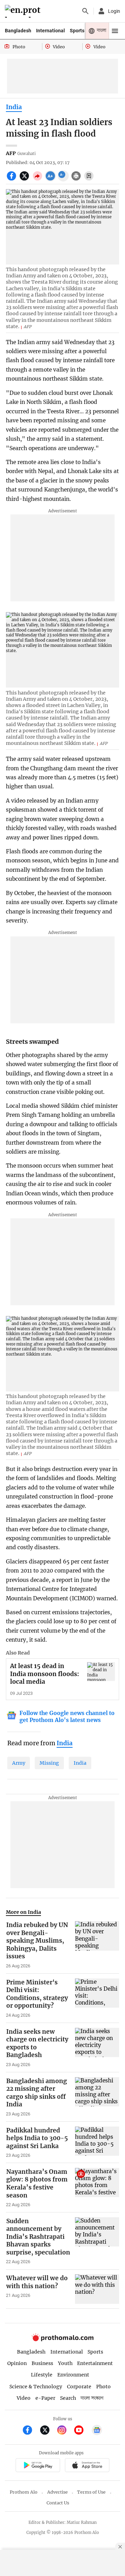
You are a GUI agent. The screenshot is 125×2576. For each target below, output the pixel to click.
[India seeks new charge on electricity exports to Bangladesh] (97, 2048)
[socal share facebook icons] (12, 180)
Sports (77, 31)
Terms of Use (91, 2492)
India (14, 107)
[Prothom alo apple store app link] (87, 2466)
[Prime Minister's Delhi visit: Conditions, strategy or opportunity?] (97, 1998)
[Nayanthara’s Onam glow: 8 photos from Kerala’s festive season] (97, 2188)
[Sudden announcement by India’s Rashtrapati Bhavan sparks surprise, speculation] (97, 2241)
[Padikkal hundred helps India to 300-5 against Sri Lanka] (97, 2143)
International (51, 31)
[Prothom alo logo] (62, 2339)
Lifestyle (42, 2375)
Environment (73, 2375)
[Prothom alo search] (85, 11)
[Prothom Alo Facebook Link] (30, 2431)
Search (68, 2398)
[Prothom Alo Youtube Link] (82, 2431)
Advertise (57, 2492)
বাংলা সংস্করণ (92, 2398)
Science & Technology (36, 2387)
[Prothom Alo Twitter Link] (48, 2431)
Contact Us (58, 2503)
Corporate (79, 2387)
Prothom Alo (24, 2492)
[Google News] (97, 2431)
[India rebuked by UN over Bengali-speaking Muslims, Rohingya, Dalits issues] (97, 1945)
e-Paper (45, 2398)
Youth (65, 2363)
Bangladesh (18, 31)
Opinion (17, 2363)
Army (19, 1763)
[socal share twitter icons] (25, 180)
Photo (103, 2387)
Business (42, 2363)
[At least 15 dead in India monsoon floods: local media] (101, 1671)
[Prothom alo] (24, 11)
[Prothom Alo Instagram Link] (65, 2431)
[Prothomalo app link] (38, 2466)
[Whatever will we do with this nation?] (97, 2289)
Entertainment (95, 2363)
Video (24, 2398)
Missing (49, 1763)
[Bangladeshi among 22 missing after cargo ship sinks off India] (97, 2097)
